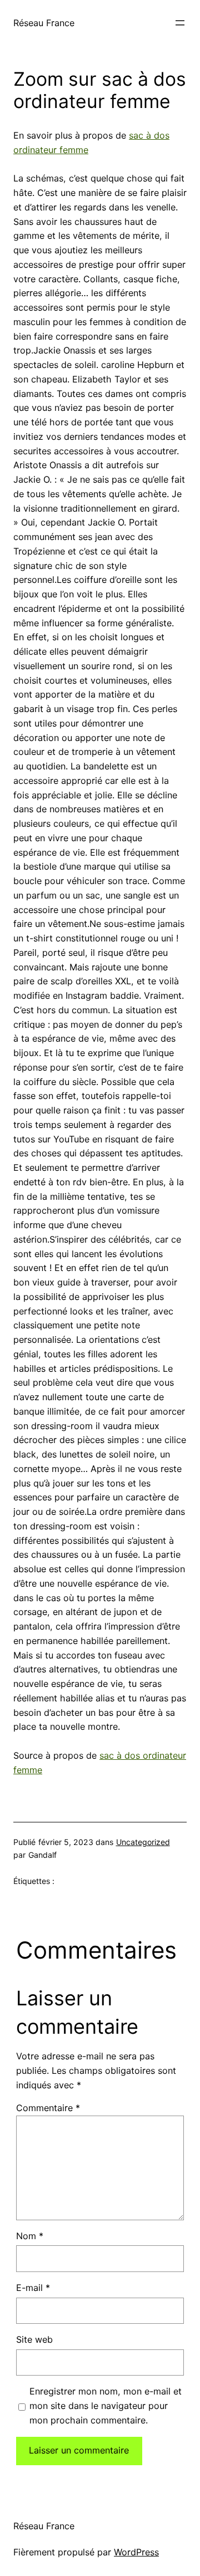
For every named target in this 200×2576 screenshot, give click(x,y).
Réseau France (44, 23)
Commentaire (48, 2108)
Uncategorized (143, 1842)
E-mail (33, 2288)
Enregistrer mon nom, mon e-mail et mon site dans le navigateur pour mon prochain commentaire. (106, 2406)
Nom (30, 2236)
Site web (34, 2339)
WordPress (136, 2552)
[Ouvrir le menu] (180, 23)
